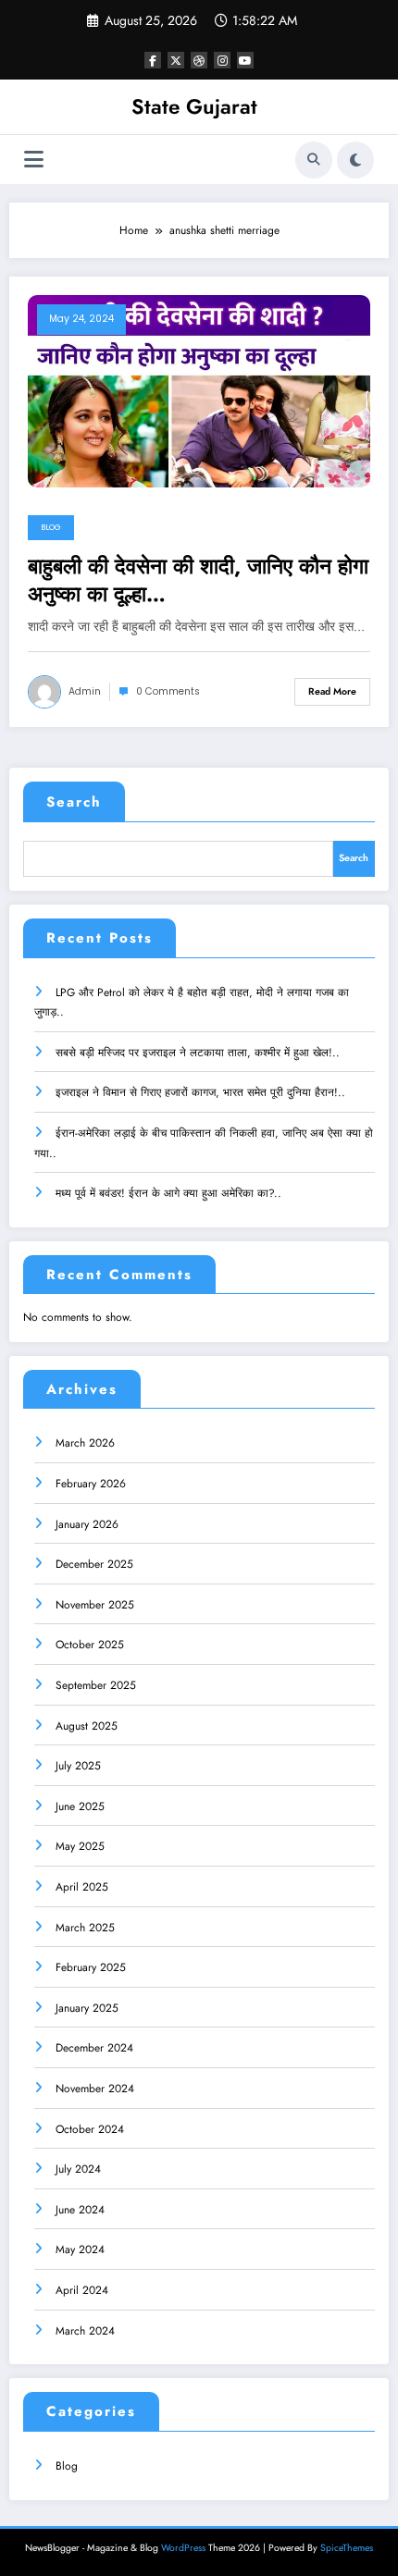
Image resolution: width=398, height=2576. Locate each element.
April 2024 (82, 2290)
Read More (332, 691)
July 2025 (78, 1766)
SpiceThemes (347, 2548)
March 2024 (85, 2331)
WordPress (183, 2548)
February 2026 (91, 1484)
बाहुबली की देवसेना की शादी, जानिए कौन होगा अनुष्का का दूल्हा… (198, 580)
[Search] (314, 160)
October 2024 (90, 2129)
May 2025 (80, 1846)
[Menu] (34, 160)
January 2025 (87, 2008)
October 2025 (90, 1645)
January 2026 (87, 1524)
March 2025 (85, 1928)
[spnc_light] (355, 160)
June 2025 (80, 1806)
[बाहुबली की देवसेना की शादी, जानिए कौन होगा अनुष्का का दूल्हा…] (199, 390)
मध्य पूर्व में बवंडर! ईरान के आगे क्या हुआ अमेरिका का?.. (168, 1193)
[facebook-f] (153, 60)
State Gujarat (194, 106)
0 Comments (168, 691)
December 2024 (94, 2048)
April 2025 (82, 1887)
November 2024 (95, 2089)
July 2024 (78, 2169)
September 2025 (96, 1685)
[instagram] (222, 60)
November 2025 (95, 1605)
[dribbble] (199, 60)
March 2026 (85, 1443)
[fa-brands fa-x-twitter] (176, 60)
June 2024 (80, 2210)
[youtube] (245, 60)
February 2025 (91, 1967)
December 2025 (94, 1564)
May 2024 (80, 2249)
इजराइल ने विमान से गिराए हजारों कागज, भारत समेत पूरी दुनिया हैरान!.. (200, 1092)
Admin (85, 691)
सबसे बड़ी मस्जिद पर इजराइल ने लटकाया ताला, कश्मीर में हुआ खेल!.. (198, 1053)
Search (74, 802)
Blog (51, 527)
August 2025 (87, 1726)
